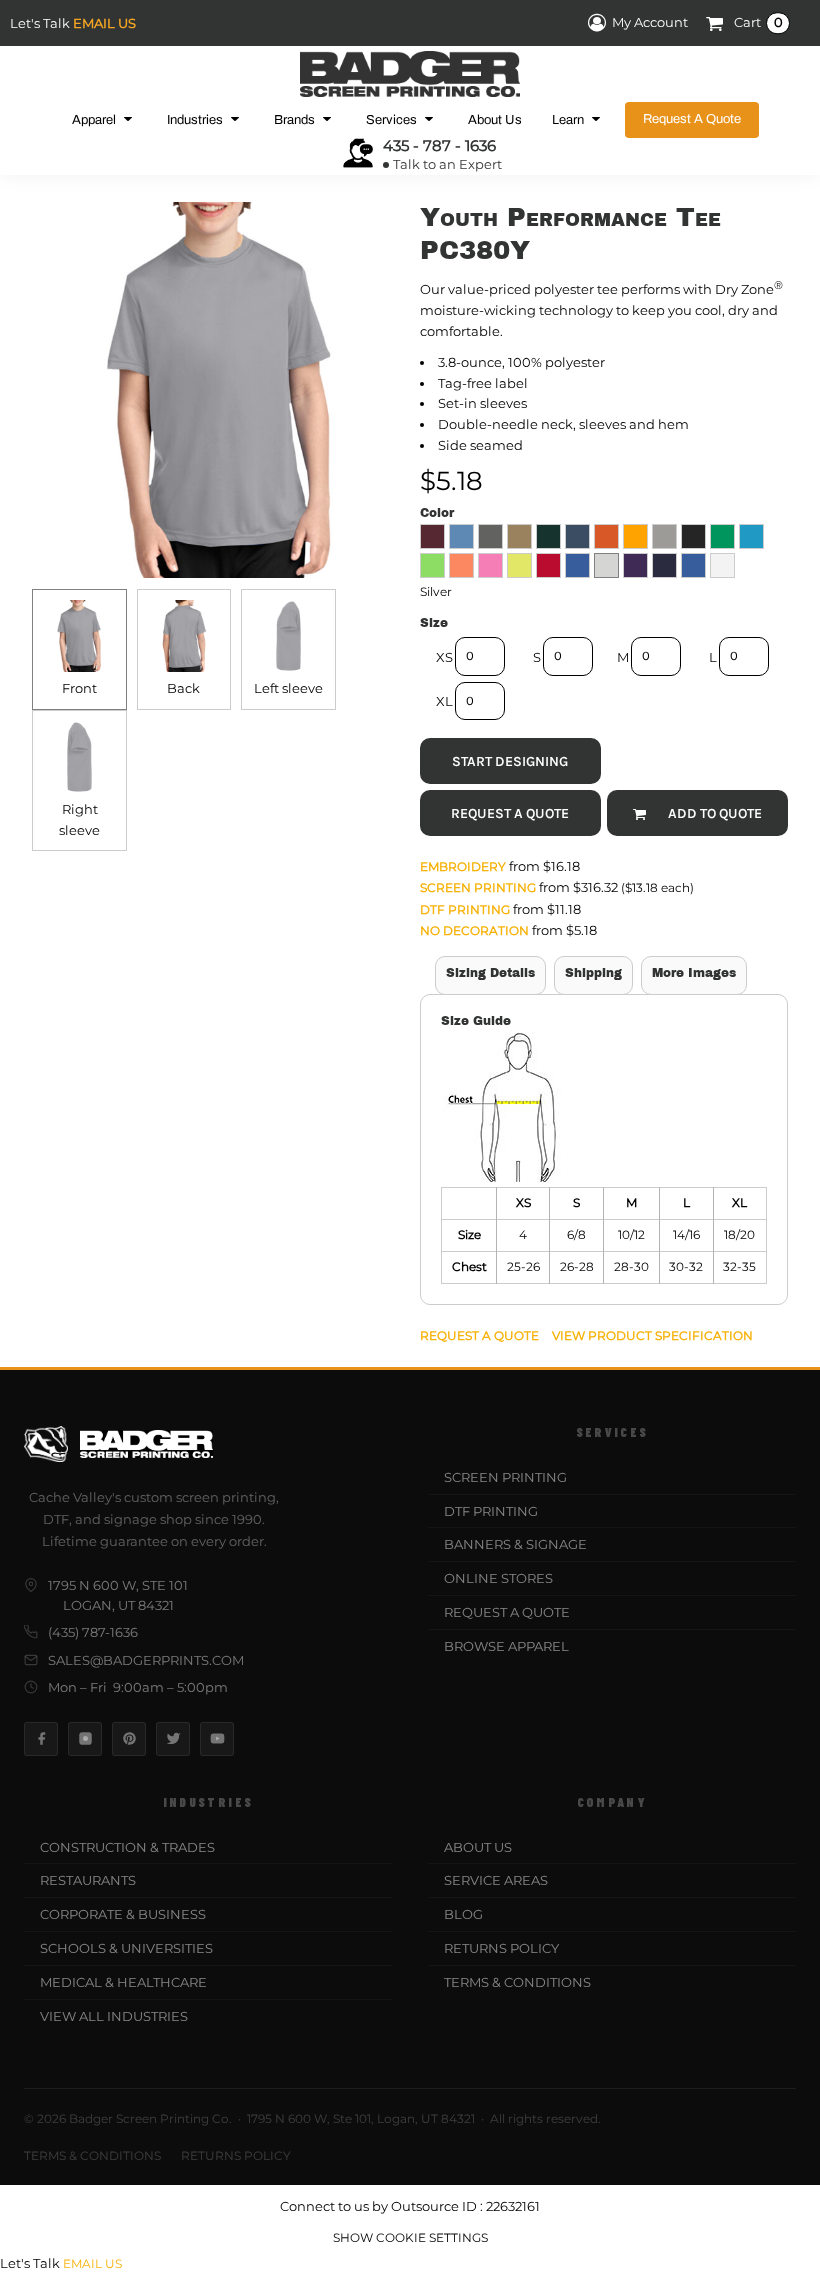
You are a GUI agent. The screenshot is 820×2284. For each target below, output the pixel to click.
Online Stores (498, 1578)
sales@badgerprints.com (146, 1660)
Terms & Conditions (517, 1982)
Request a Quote (507, 1612)
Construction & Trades (127, 1847)
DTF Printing (465, 909)
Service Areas (496, 1880)
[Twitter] (173, 1739)
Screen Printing (478, 887)
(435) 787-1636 (93, 1632)
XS (444, 657)
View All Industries (114, 2016)
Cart (758, 23)
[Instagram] (85, 1739)
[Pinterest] (129, 1739)
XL (444, 701)
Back (183, 688)
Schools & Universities (126, 1948)
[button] (104, 119)
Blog (463, 1914)
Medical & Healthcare (123, 1982)
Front (79, 688)
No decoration (474, 930)
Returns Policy (501, 1948)
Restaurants (88, 1880)
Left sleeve (288, 688)
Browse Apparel (506, 1646)
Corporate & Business (123, 1914)
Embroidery (463, 866)
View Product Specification (652, 1335)
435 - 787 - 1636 (439, 145)
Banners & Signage (515, 1544)
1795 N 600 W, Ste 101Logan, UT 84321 (118, 1595)
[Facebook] (41, 1739)
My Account (650, 23)
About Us (478, 1847)
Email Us (104, 23)
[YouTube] (217, 1739)
